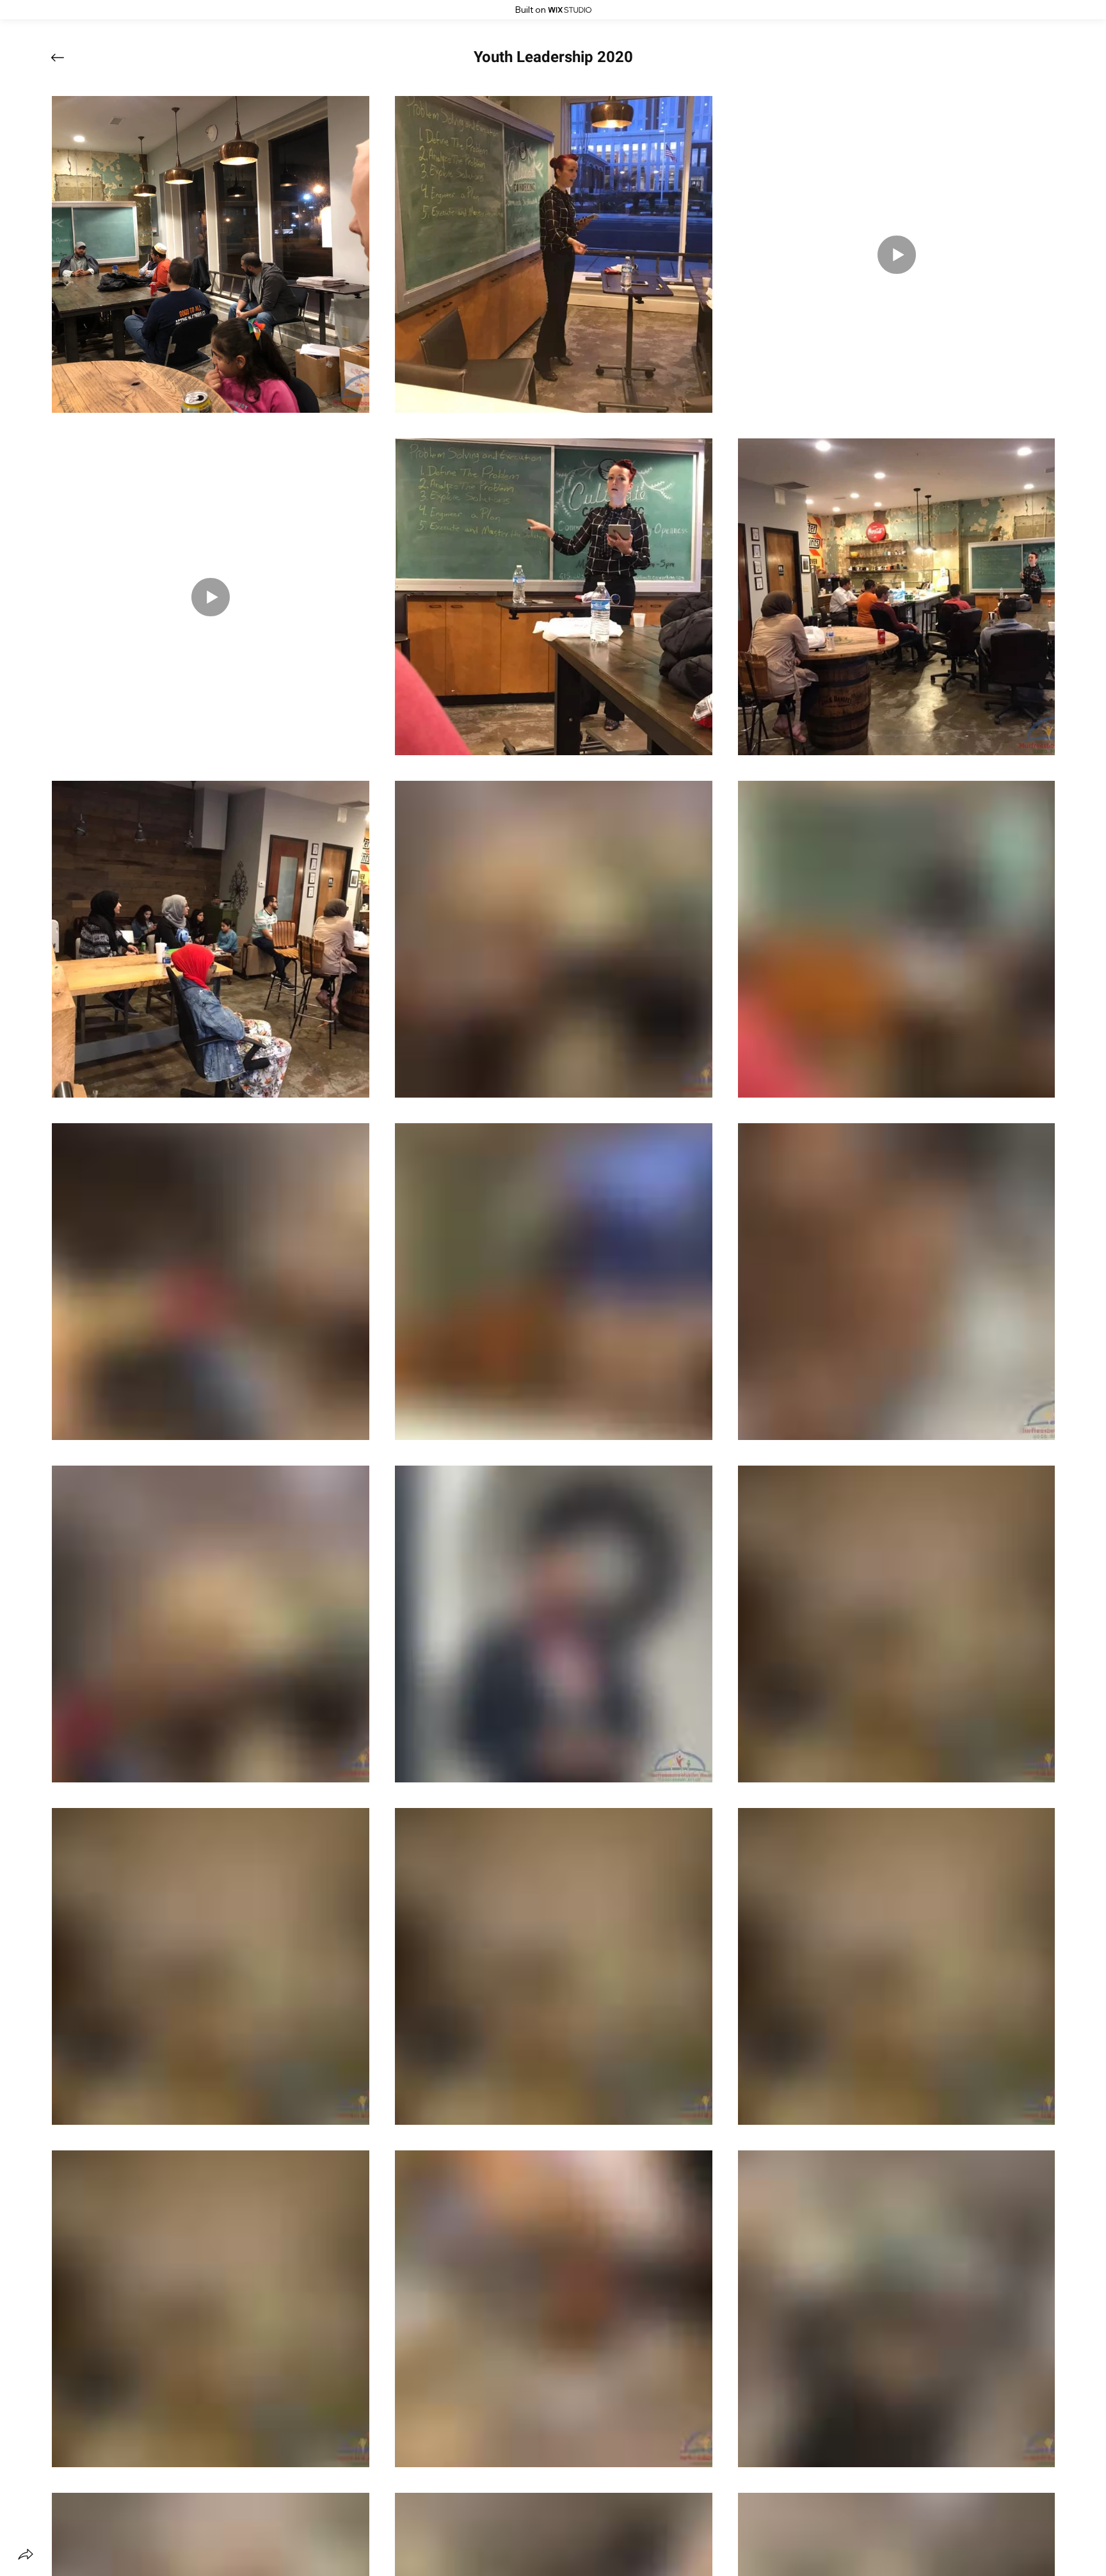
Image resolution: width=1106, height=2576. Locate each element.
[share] (26, 2554)
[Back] (67, 58)
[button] (553, 58)
